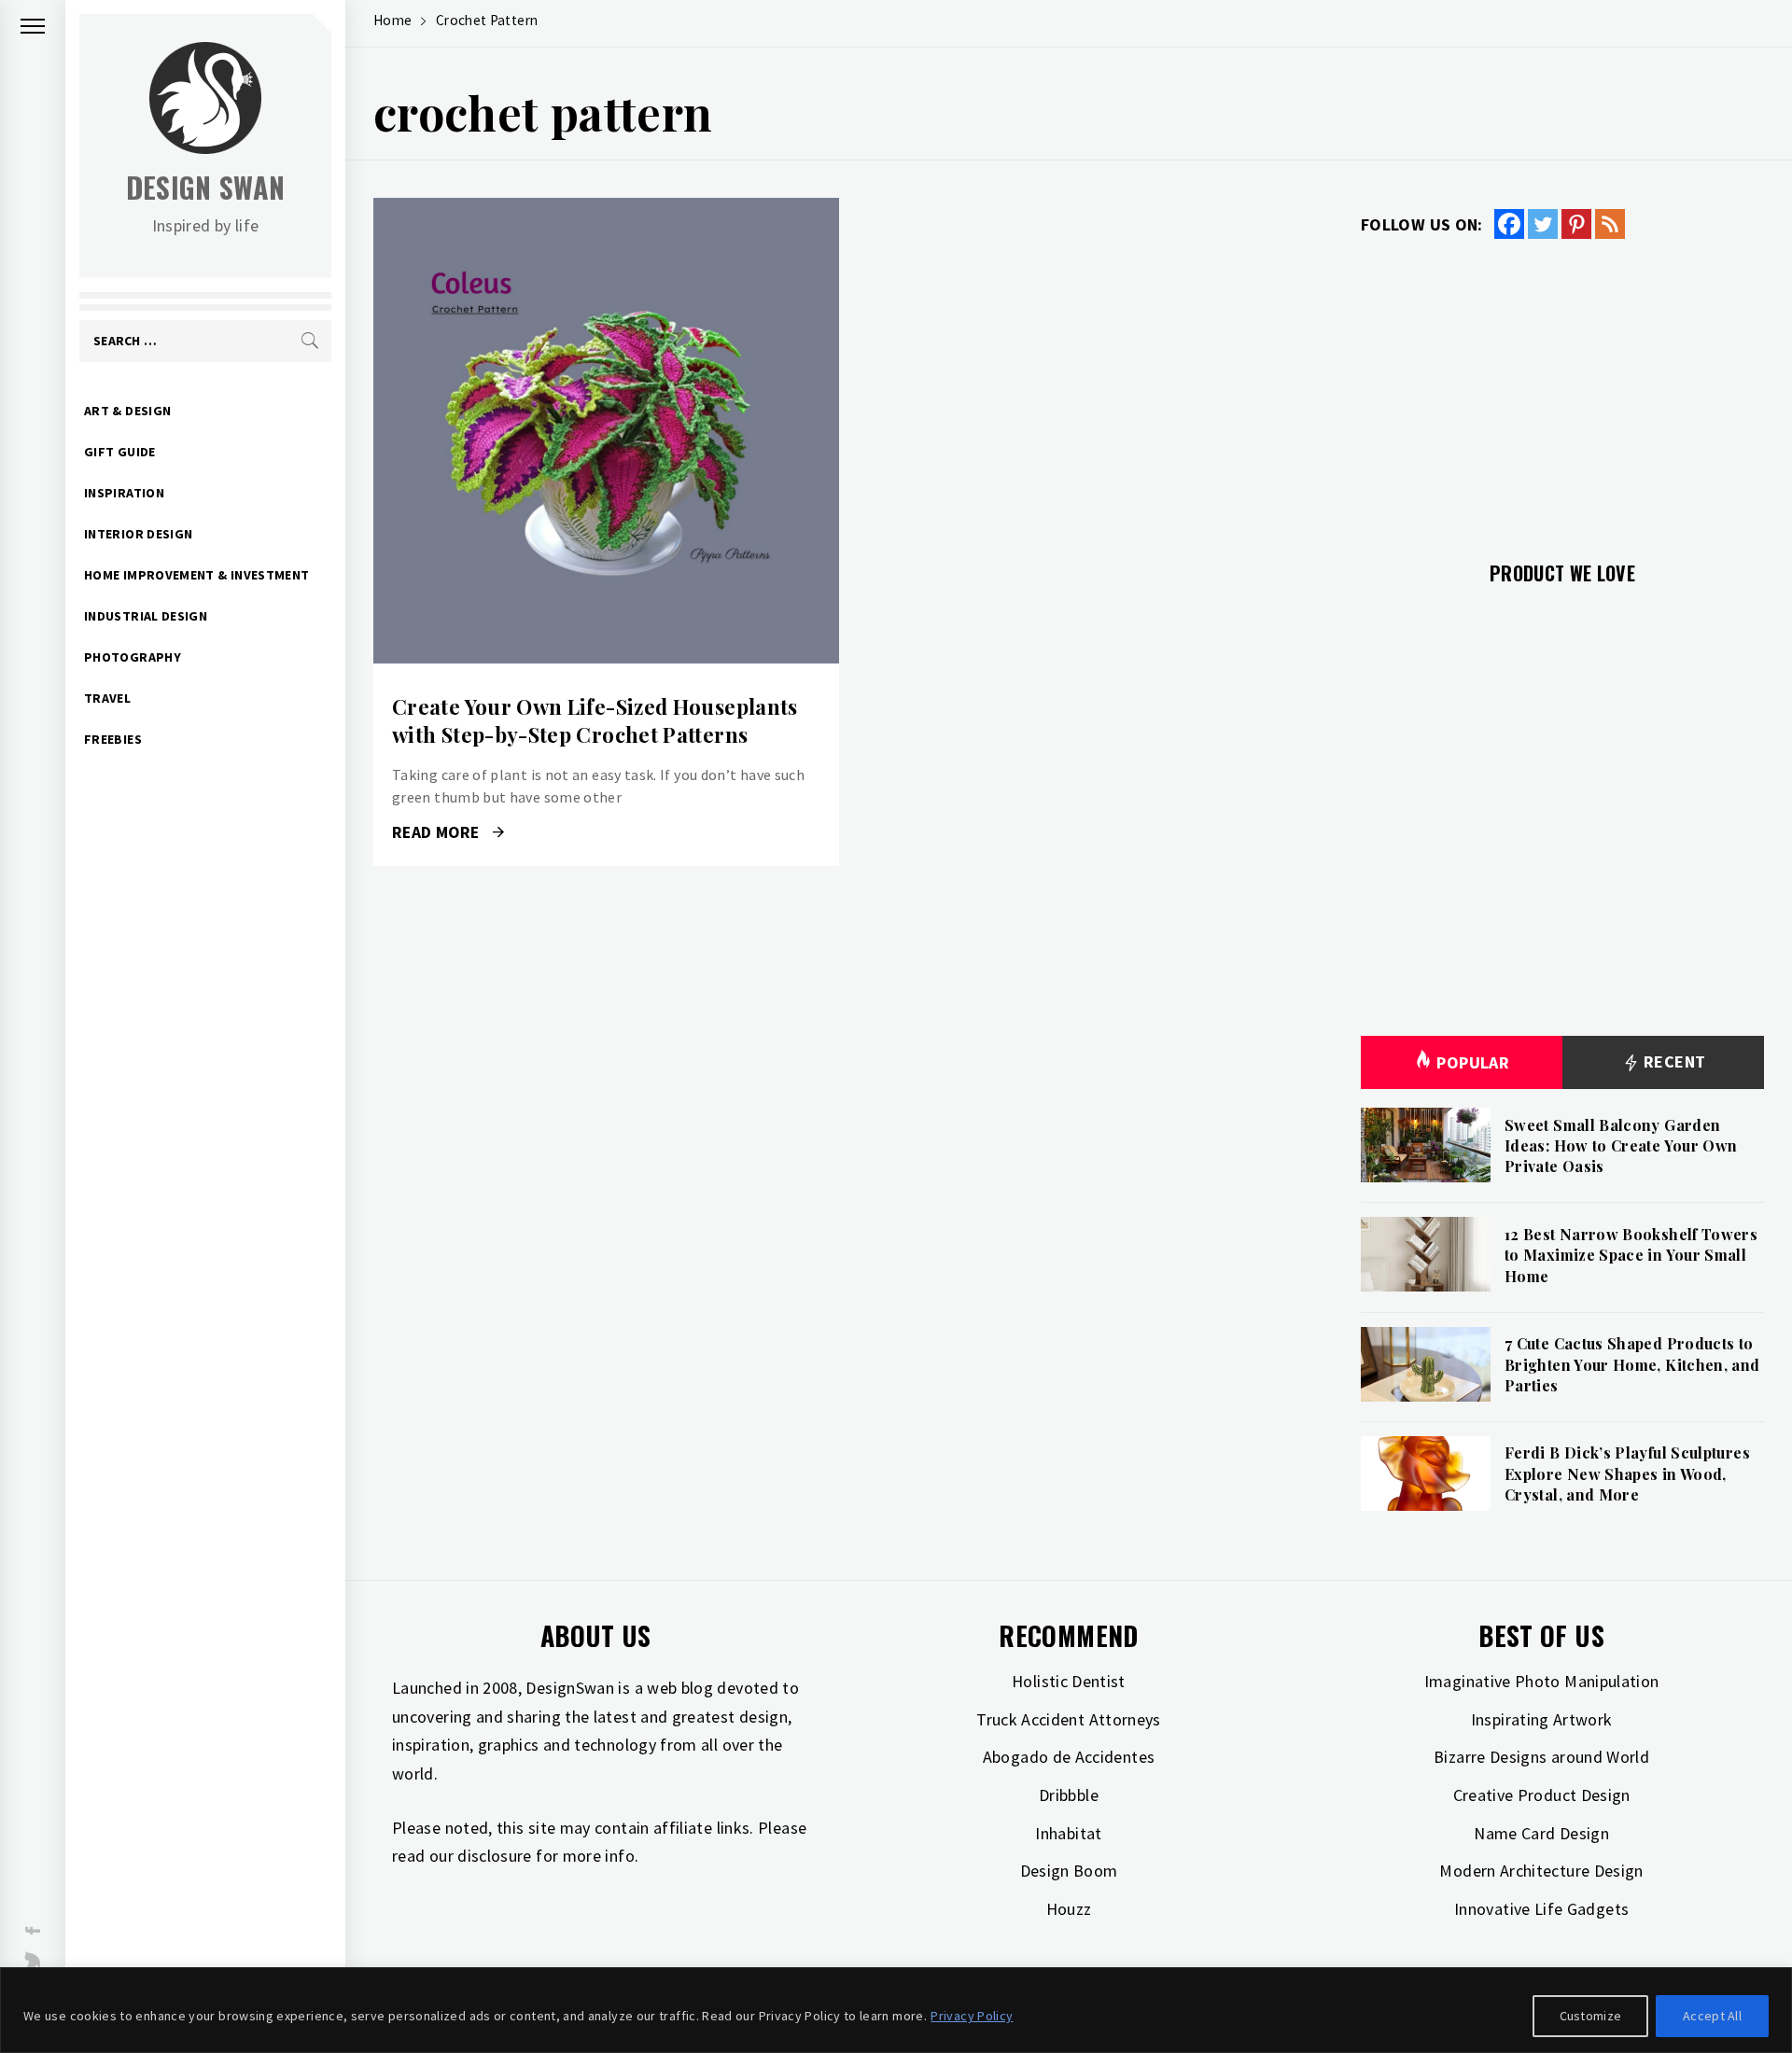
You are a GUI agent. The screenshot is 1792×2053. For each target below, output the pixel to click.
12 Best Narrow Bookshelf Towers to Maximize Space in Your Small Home (1631, 1255)
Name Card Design (1541, 1833)
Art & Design (127, 411)
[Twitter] (1543, 224)
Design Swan (206, 187)
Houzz (1069, 1909)
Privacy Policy (972, 2016)
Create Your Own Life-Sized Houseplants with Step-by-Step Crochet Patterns (595, 721)
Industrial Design (146, 616)
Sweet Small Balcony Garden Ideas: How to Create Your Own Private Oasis (1621, 1146)
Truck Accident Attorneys (1069, 1719)
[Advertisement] (1562, 389)
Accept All (1712, 2016)
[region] (896, 2010)
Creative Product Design (1542, 1795)
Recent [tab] (1673, 1061)
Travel (107, 698)
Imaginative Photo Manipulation (1542, 1681)
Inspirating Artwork (1542, 1719)
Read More (606, 431)
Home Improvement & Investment (196, 575)
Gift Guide (120, 452)
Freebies (113, 739)
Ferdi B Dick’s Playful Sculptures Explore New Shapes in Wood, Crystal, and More (1627, 1473)
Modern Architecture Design (1541, 1871)
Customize (1591, 2016)
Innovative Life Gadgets (1541, 1909)
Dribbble (1069, 1795)
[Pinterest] (1576, 224)
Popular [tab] (1473, 1062)
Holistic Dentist (1069, 1681)
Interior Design (138, 534)
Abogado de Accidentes (1069, 1757)
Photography (133, 657)
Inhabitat (1068, 1833)
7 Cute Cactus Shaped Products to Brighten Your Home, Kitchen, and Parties (1632, 1364)
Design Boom (1069, 1871)
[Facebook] (1509, 224)
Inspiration (124, 493)
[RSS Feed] (1610, 224)
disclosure (495, 1856)
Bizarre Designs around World (1541, 1757)
